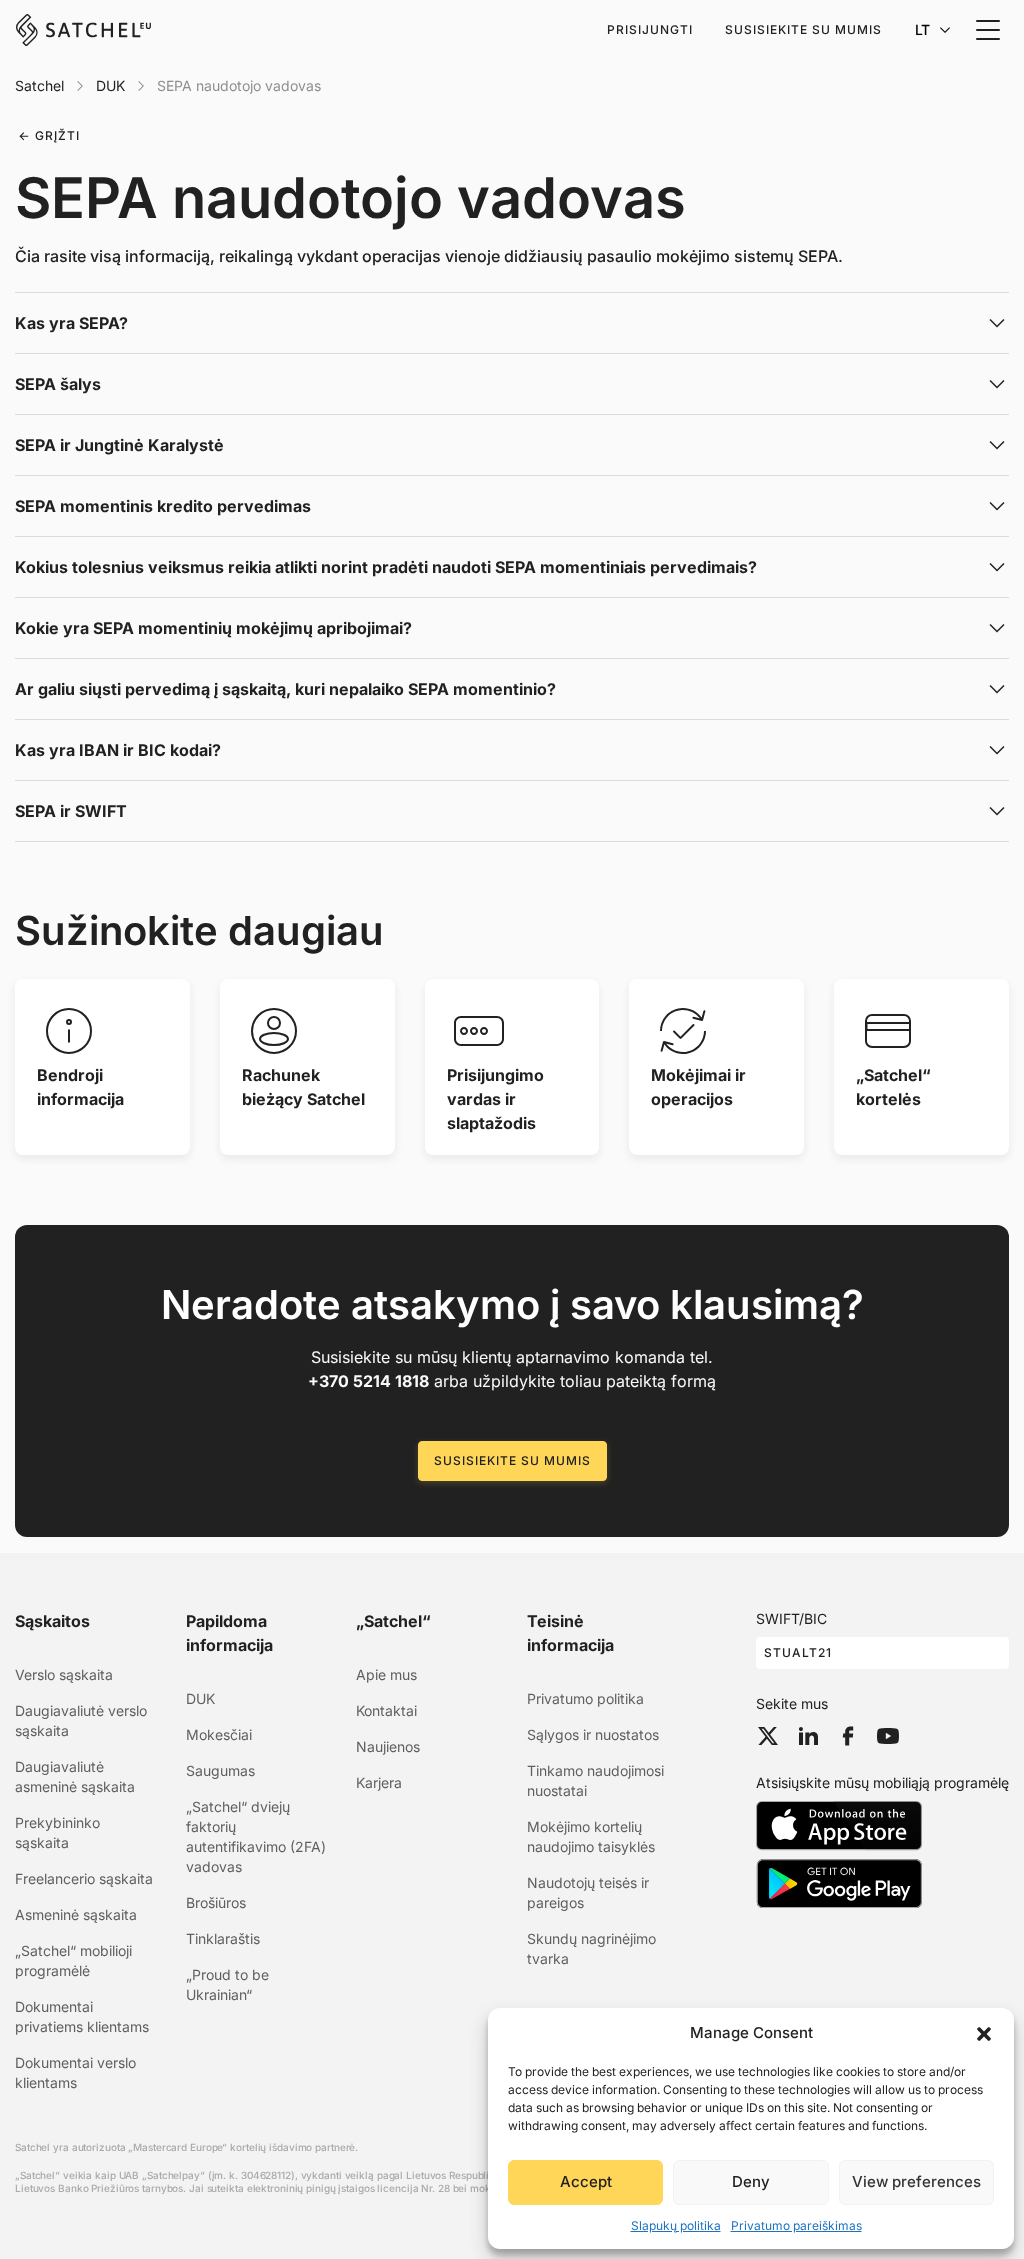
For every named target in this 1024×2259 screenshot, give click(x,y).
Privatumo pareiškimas (796, 2225)
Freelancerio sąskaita (84, 1878)
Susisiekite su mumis (803, 29)
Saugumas (220, 1770)
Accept (586, 2181)
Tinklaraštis (223, 1938)
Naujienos (388, 1746)
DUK (110, 85)
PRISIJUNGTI (650, 29)
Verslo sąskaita (64, 1674)
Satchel (39, 85)
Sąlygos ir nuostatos (593, 1734)
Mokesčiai (219, 1734)
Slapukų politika (676, 2225)
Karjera (379, 1782)
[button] (984, 2033)
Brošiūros (216, 1902)
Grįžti (57, 135)
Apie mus (386, 1674)
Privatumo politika (585, 1698)
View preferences (916, 2181)
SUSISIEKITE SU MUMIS (512, 1460)
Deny (751, 2181)
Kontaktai (386, 1710)
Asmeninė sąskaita (76, 1914)
